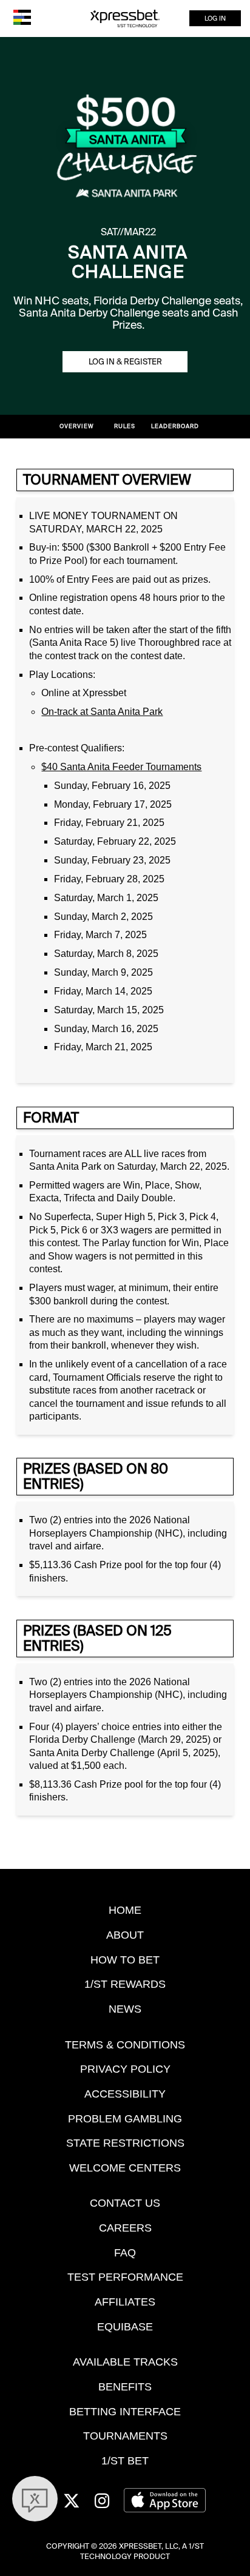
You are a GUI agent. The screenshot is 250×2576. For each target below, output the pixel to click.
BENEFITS (125, 2386)
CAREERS (125, 2228)
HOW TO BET (125, 1960)
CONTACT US (125, 2203)
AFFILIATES (125, 2302)
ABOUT (125, 1935)
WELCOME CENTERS (125, 2168)
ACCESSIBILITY (125, 2094)
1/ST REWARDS (125, 1984)
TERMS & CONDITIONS (125, 2044)
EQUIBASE (125, 2326)
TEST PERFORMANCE (125, 2277)
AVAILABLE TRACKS (125, 2362)
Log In (215, 18)
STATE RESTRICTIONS (125, 2143)
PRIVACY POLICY (125, 2069)
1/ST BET (125, 2460)
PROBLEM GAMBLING (125, 2118)
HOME (125, 1910)
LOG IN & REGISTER (125, 362)
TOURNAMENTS (125, 2436)
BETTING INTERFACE (125, 2411)
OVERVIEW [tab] (77, 426)
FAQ (125, 2252)
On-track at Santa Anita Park (102, 712)
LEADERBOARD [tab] (175, 426)
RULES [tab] (125, 426)
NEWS (125, 2009)
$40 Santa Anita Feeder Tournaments (121, 767)
